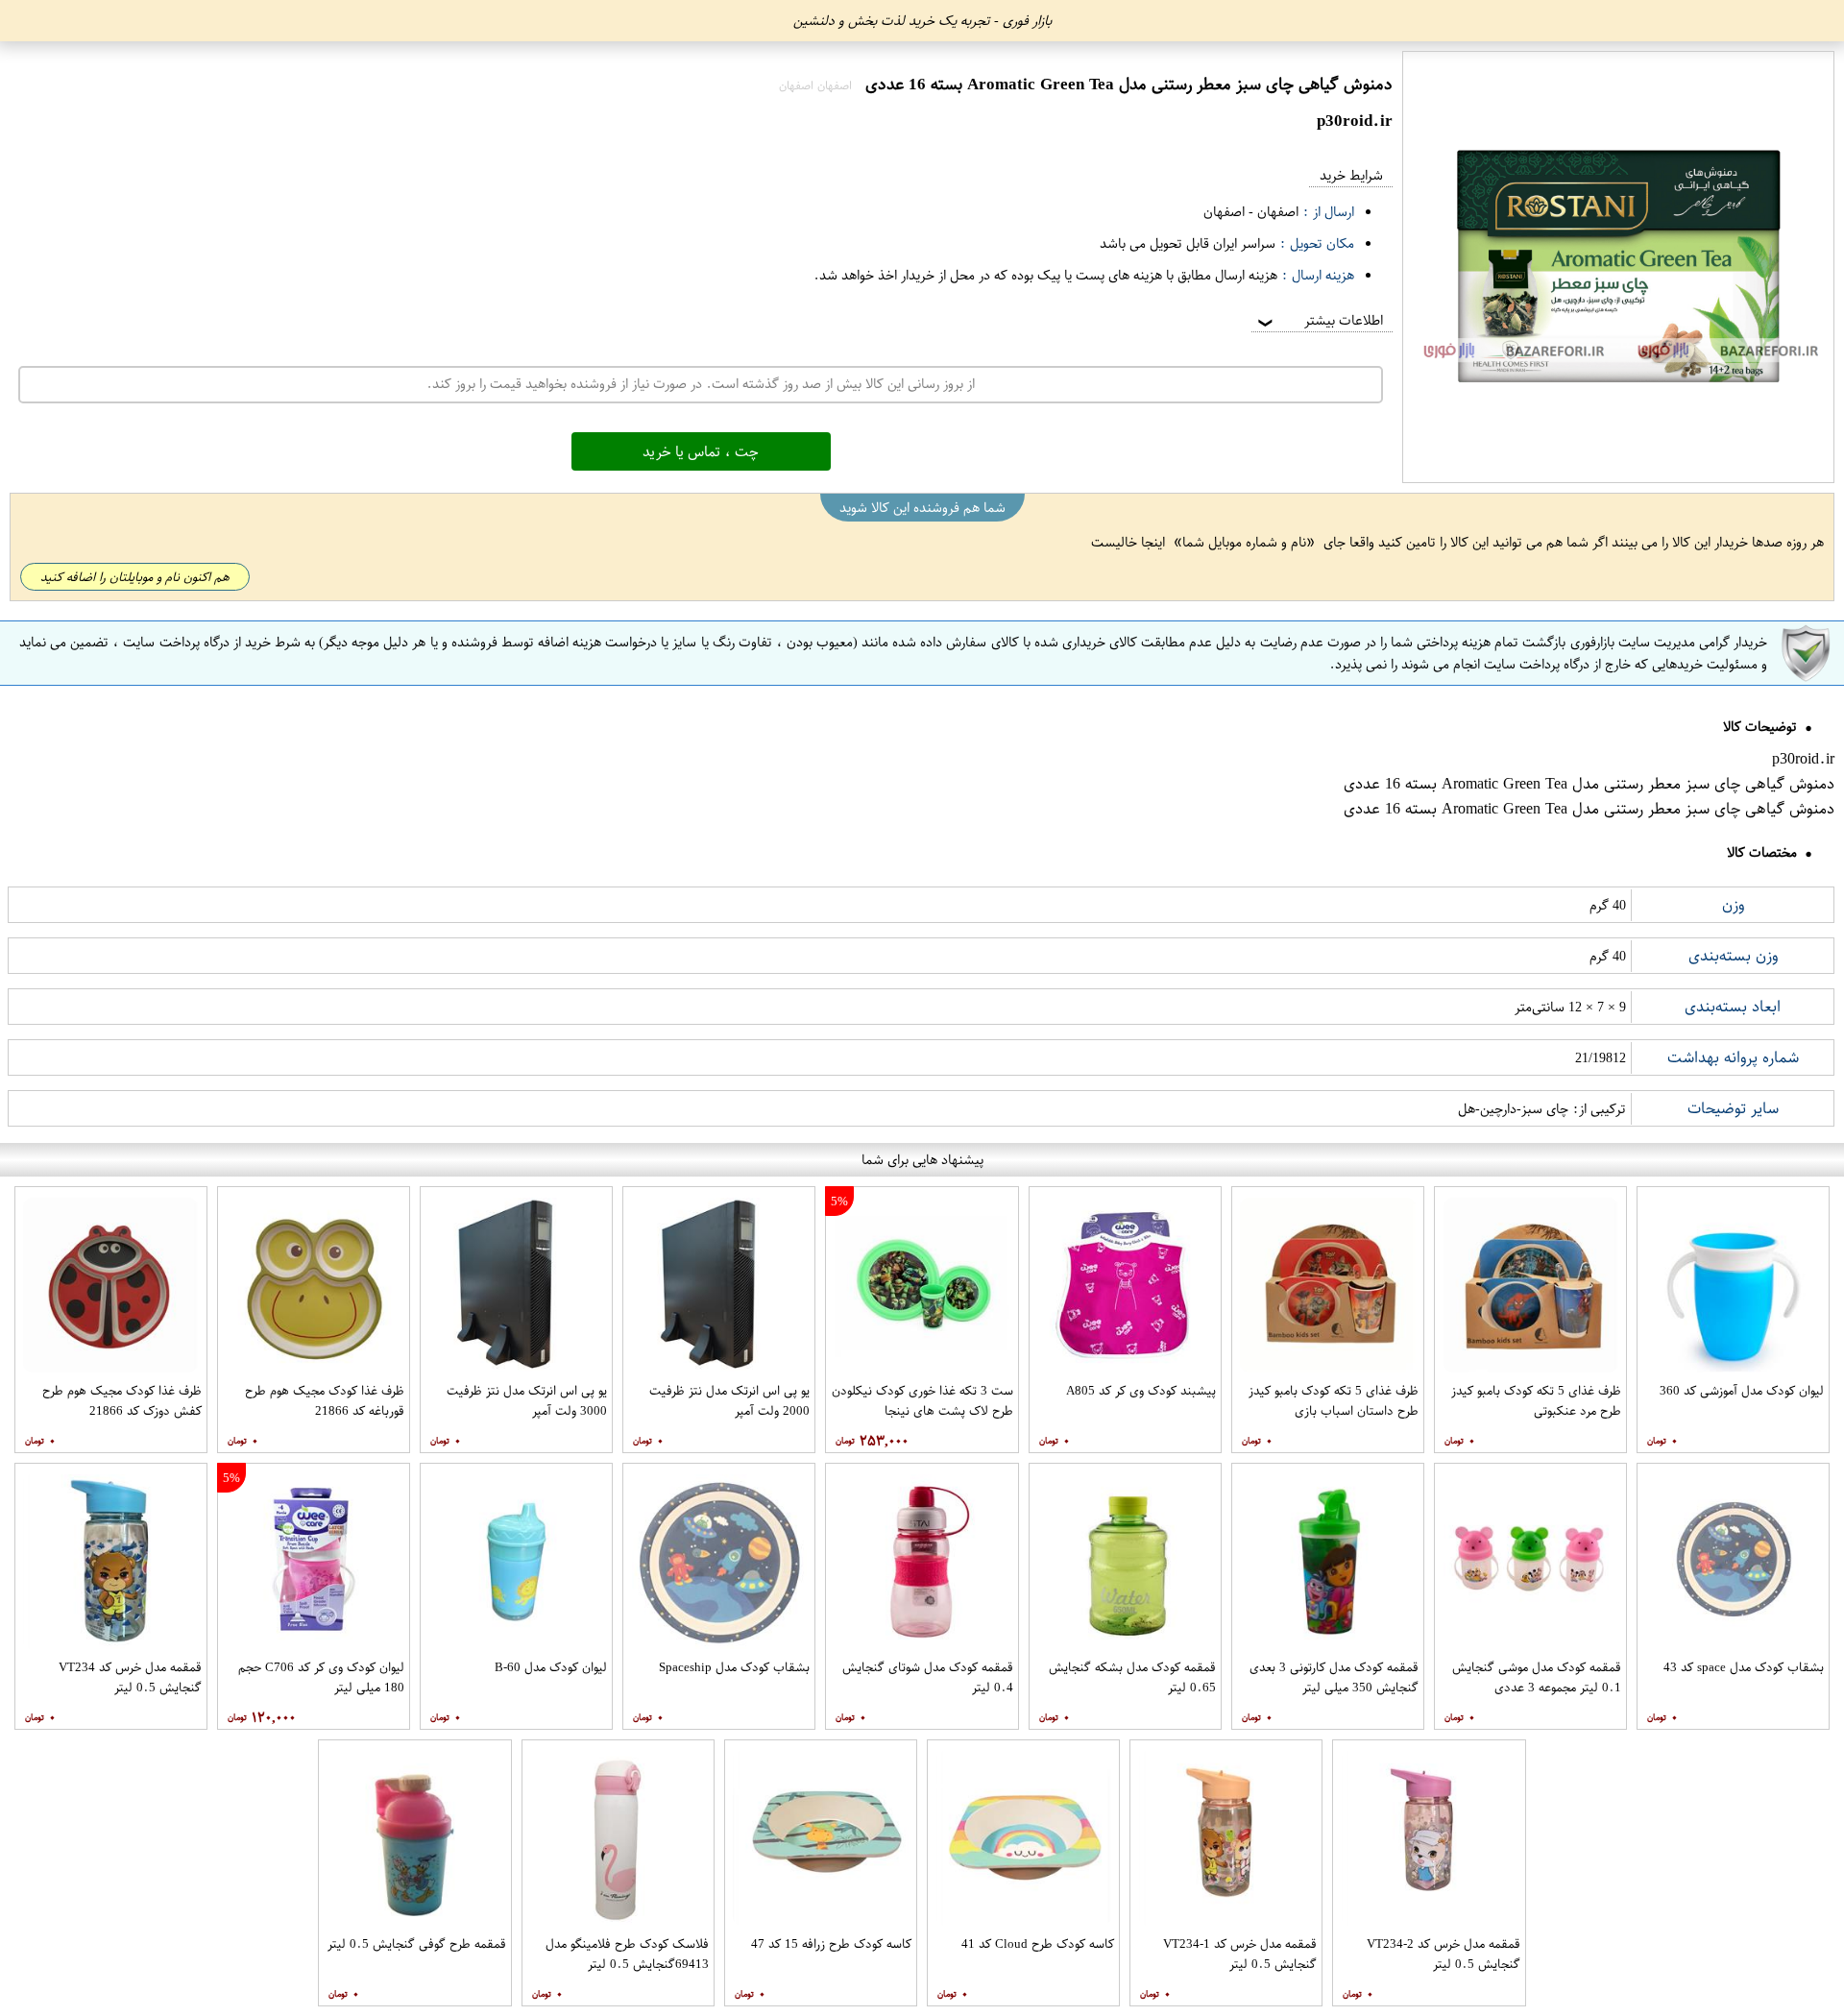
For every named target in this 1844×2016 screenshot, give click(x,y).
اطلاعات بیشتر (1319, 320)
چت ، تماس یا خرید (701, 451)
